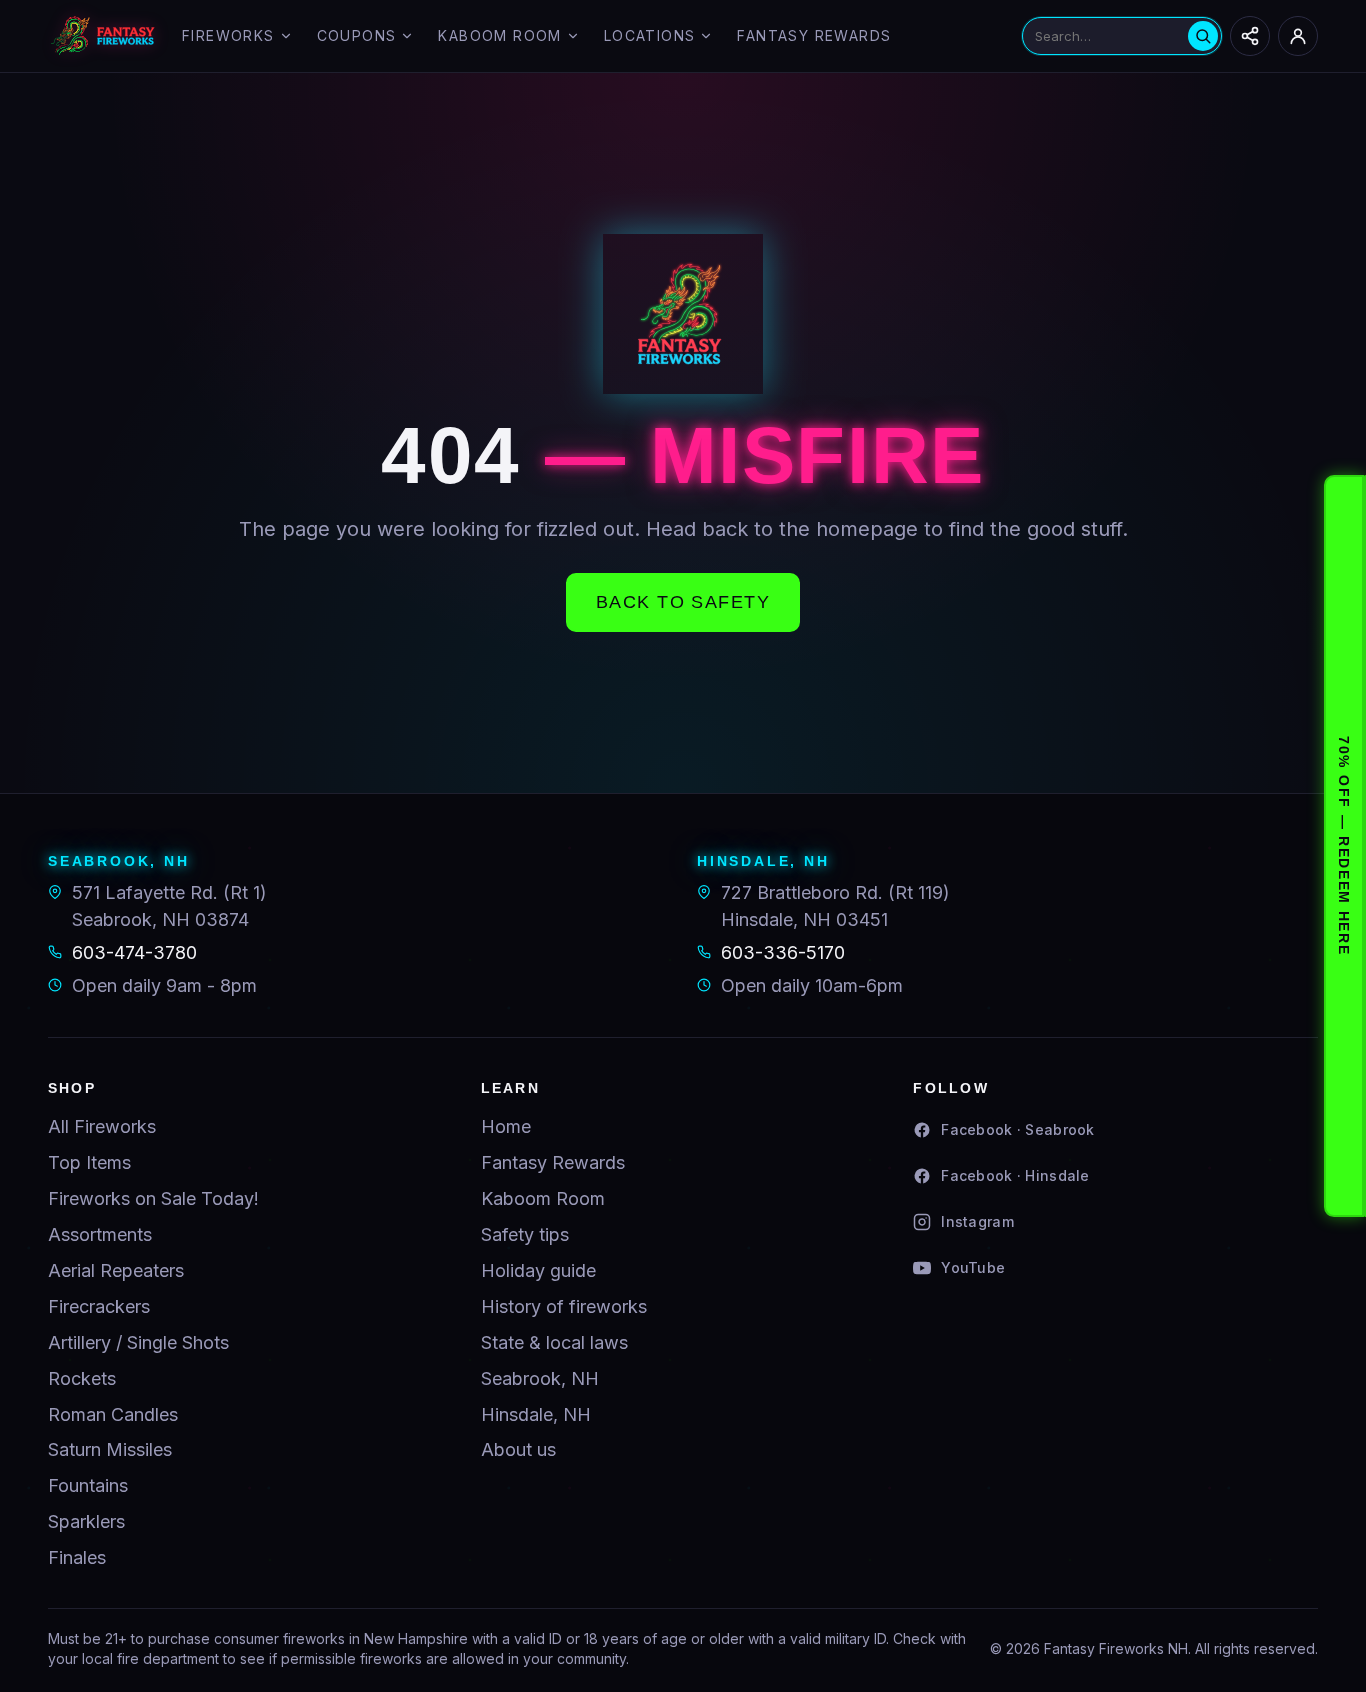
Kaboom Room (499, 35)
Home (506, 1126)
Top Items (89, 1162)
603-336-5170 (783, 952)
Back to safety (683, 602)
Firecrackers (99, 1306)
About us (518, 1449)
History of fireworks (564, 1306)
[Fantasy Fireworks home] (103, 36)
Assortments (100, 1234)
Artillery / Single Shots (138, 1342)
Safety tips (525, 1234)
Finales (77, 1557)
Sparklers (86, 1521)
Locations (650, 35)
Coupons (357, 35)
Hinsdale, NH (536, 1414)
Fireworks (228, 35)
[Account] (1298, 36)
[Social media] (1250, 36)
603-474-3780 (134, 952)
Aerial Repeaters (116, 1270)
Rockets (82, 1378)
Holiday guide (538, 1270)
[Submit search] (1203, 36)
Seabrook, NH (540, 1378)
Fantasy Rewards (814, 35)
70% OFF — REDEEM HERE (1344, 845)
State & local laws (554, 1342)
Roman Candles (113, 1414)
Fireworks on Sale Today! (153, 1198)
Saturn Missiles (110, 1449)
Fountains (88, 1485)
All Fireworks (102, 1126)
